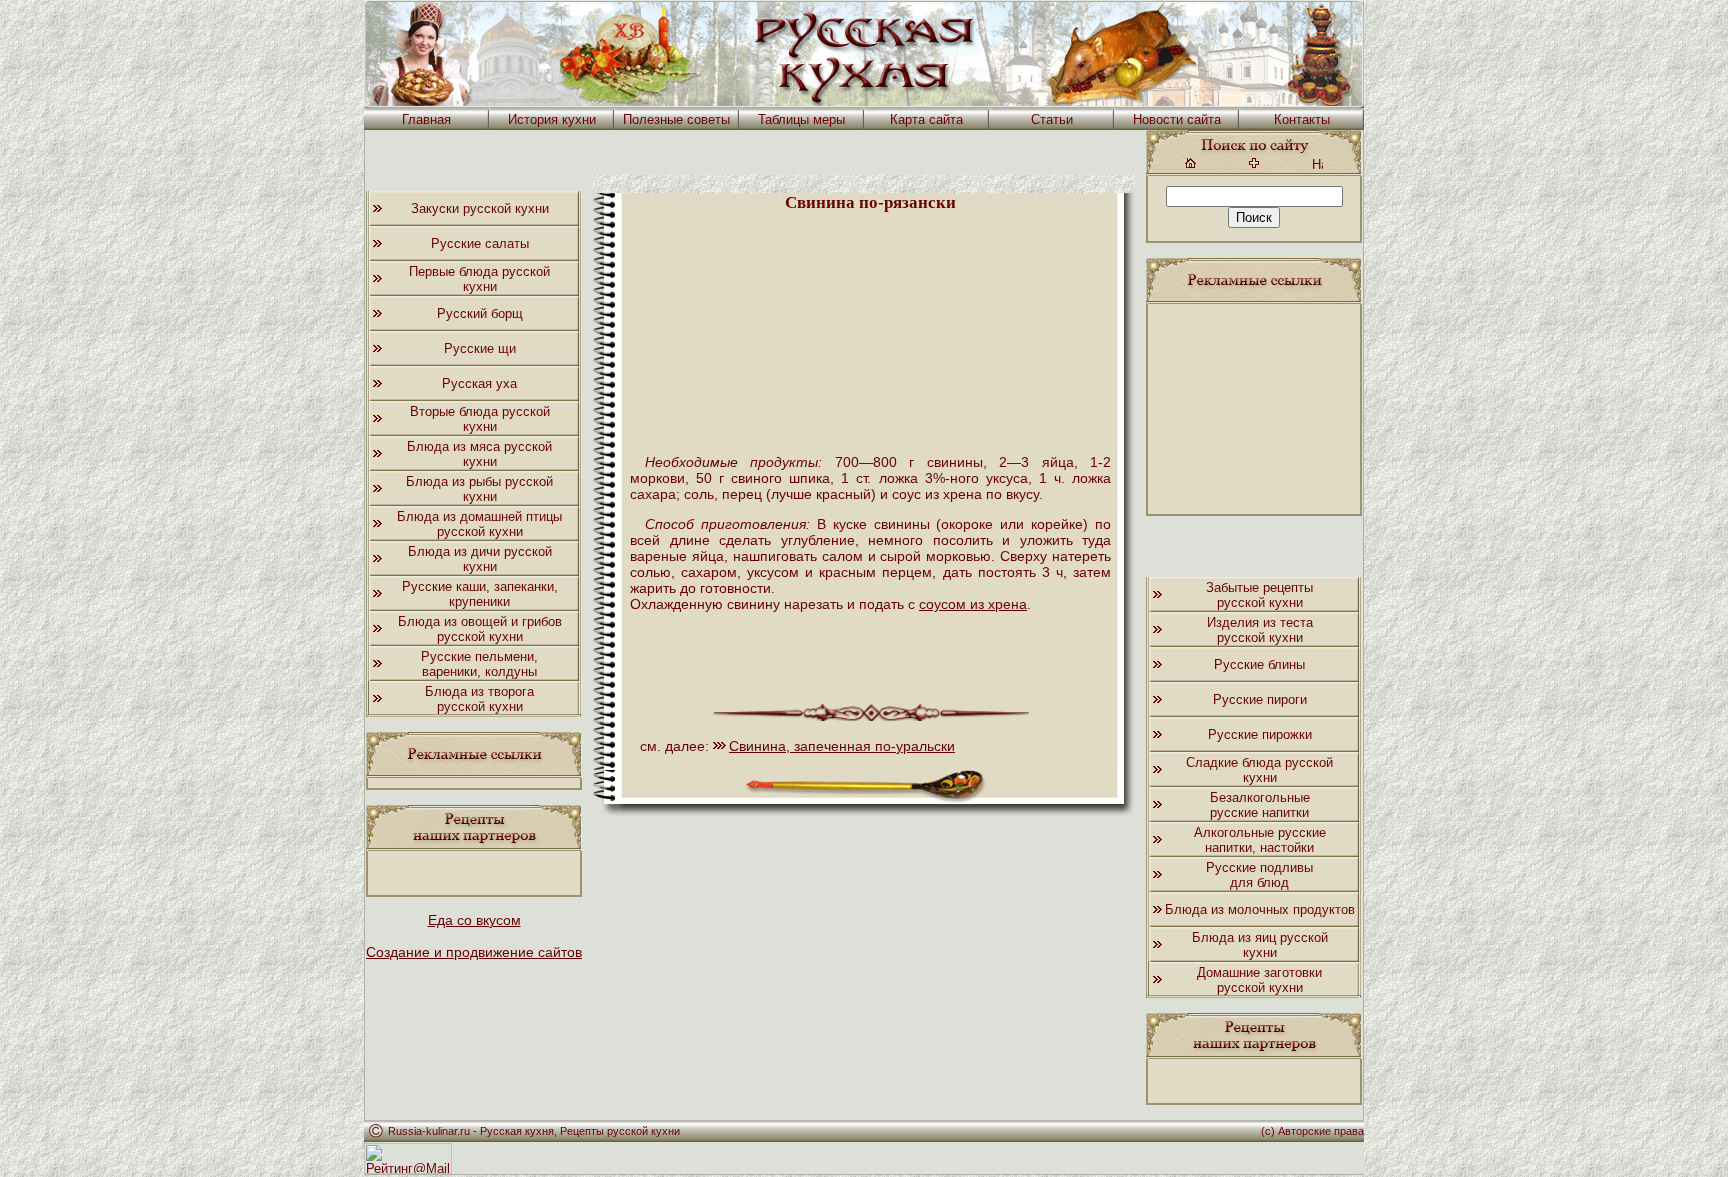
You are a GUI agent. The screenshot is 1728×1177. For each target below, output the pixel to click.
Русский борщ (480, 313)
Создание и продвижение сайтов (474, 952)
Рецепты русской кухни (620, 1131)
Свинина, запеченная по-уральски (842, 746)
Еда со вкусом (474, 920)
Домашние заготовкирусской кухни (1259, 980)
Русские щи (480, 348)
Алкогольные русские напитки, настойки (1260, 840)
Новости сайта (1177, 119)
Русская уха (479, 383)
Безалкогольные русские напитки (1260, 805)
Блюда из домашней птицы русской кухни (479, 524)
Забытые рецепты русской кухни (1259, 595)
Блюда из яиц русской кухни (1260, 945)
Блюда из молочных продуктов (1260, 909)
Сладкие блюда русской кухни (1259, 770)
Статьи (1052, 119)
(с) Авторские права (1312, 1131)
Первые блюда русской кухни (479, 279)
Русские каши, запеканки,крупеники (480, 594)
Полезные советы (676, 119)
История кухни (552, 119)
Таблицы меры (801, 119)
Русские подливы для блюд (1259, 875)
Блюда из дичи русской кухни (480, 559)
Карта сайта (926, 119)
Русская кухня (517, 1131)
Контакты (1302, 119)
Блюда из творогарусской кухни (479, 699)
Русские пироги (1260, 699)
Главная (426, 119)
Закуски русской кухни (480, 208)
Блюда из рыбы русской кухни (479, 489)
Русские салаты (480, 243)
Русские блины (1259, 664)
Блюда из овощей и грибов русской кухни (480, 629)
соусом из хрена (973, 604)
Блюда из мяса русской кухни (479, 454)
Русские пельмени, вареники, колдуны (479, 664)
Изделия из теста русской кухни (1260, 630)
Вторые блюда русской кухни (480, 419)
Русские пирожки (1260, 734)
